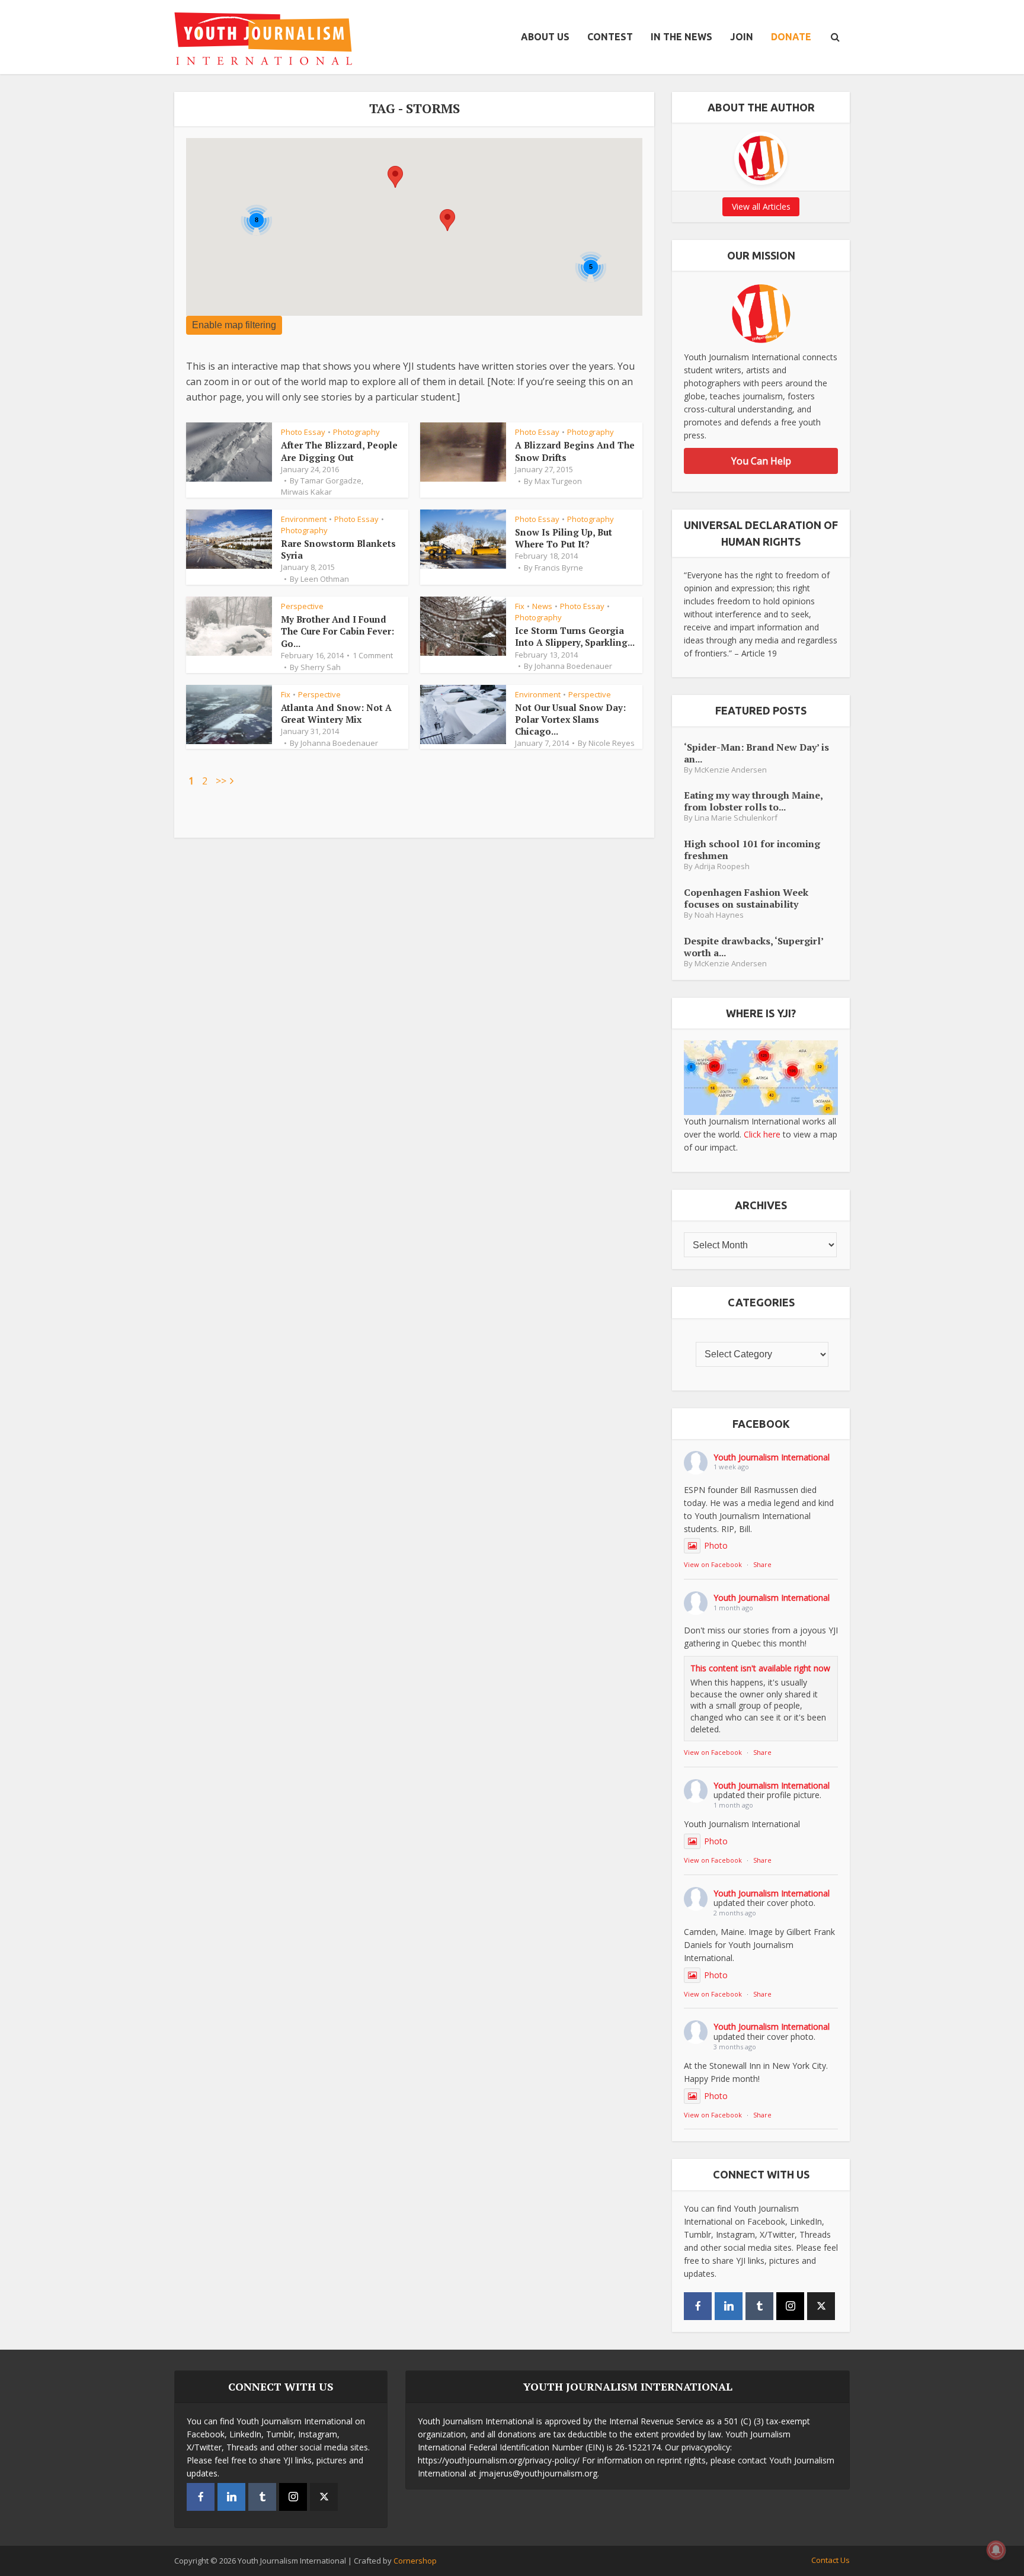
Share (762, 1564)
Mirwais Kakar (306, 492)
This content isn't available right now (760, 1668)
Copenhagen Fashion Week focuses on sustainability (746, 898)
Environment (304, 519)
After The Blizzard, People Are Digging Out (339, 451)
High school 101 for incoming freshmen (752, 849)
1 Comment (373, 655)
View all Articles (761, 206)
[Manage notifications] (996, 2550)
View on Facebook (713, 1564)
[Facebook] (698, 2306)
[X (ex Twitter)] (821, 2306)
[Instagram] (790, 2306)
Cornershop (415, 2561)
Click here (762, 1134)
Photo (716, 1545)
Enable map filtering (234, 325)
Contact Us (831, 2560)
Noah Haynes (719, 915)
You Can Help (761, 461)
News (542, 606)
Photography (356, 432)
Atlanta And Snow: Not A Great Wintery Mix (336, 713)
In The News (681, 37)
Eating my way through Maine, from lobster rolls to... (753, 801)
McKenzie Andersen (731, 770)
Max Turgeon (558, 481)
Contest (610, 37)
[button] (447, 220)
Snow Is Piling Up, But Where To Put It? (564, 538)
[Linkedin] (729, 2306)
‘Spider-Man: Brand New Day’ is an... (756, 753)
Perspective (302, 606)
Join (742, 37)
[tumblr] (759, 2306)
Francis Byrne (559, 568)
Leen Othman (325, 579)
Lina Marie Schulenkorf (736, 818)
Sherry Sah (321, 667)
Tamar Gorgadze (331, 480)
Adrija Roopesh (722, 866)
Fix (520, 606)
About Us (545, 37)
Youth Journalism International (772, 1457)
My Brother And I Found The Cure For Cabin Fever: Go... (337, 631)
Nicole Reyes (612, 743)
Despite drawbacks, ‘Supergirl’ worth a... (753, 946)
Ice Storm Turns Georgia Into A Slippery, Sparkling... (575, 636)
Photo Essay (303, 432)
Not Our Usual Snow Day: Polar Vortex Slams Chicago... (570, 720)
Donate (791, 37)
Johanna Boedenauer (573, 666)
